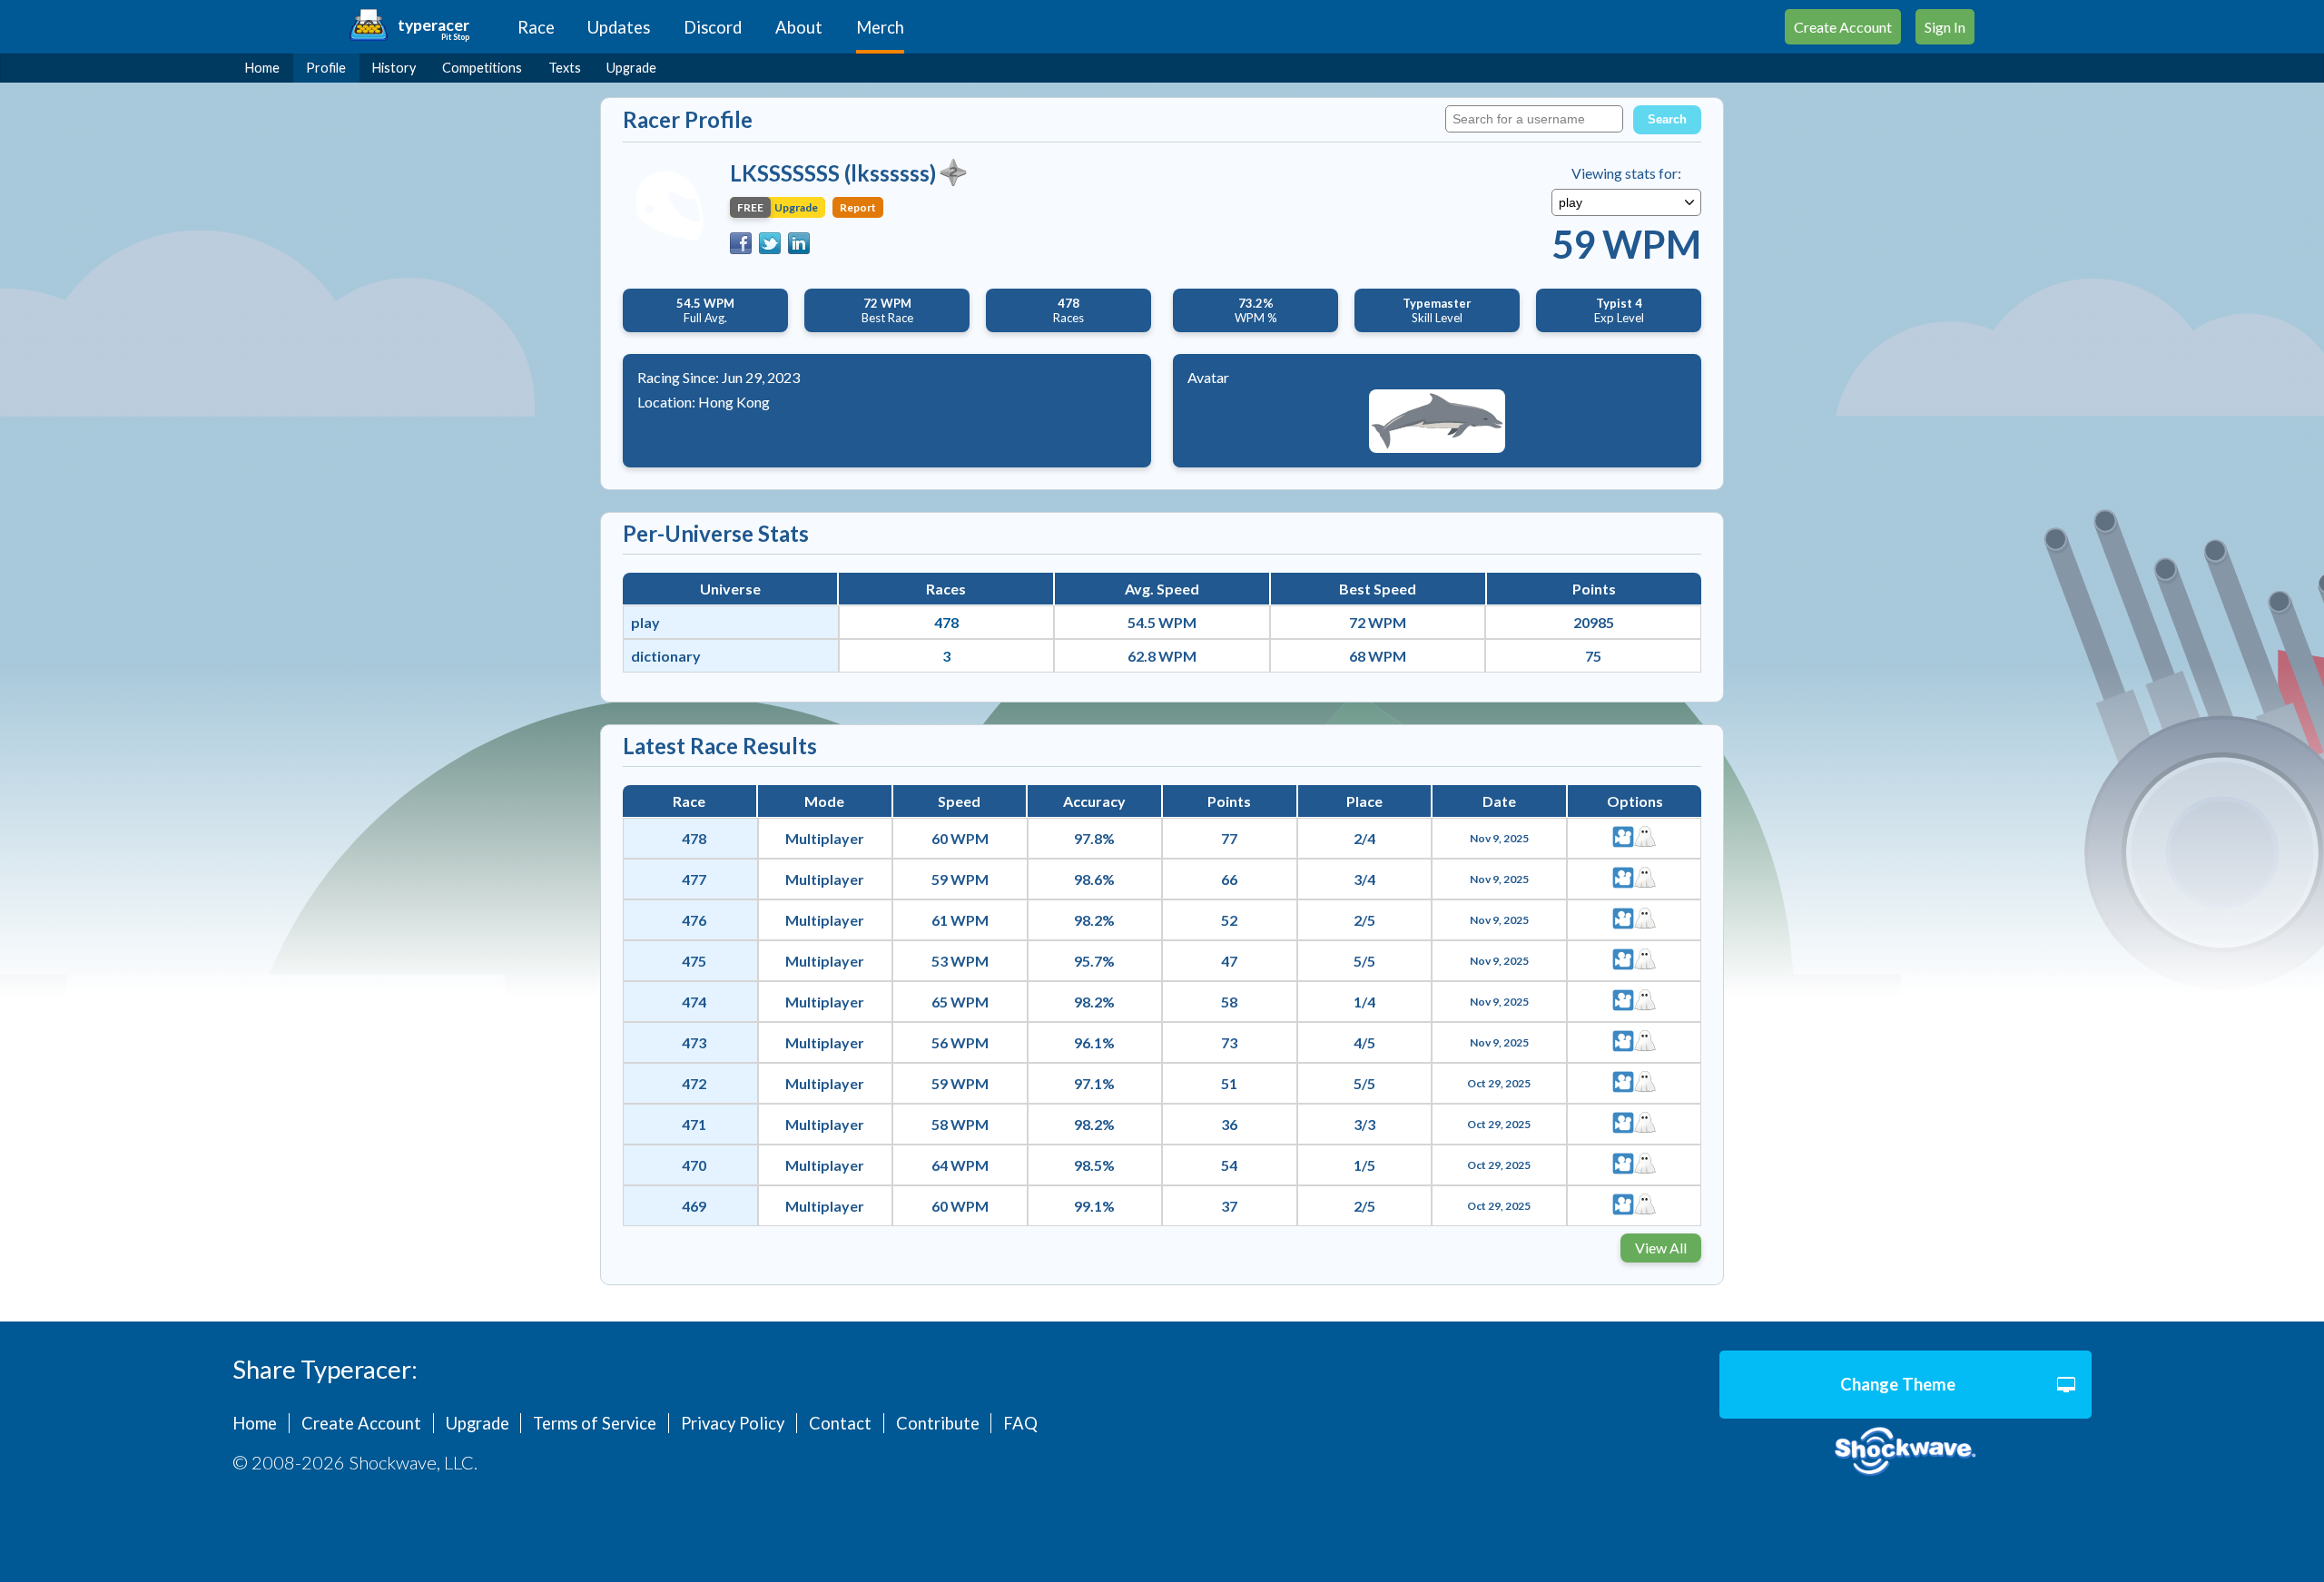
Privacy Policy (733, 1423)
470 (694, 1165)
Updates (619, 27)
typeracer (433, 25)
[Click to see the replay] (1623, 838)
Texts (565, 68)
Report (858, 207)
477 (694, 879)
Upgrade (631, 68)
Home (262, 68)
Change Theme (1898, 1384)
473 (694, 1042)
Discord (713, 27)
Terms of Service (595, 1423)
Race (536, 27)
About (799, 27)
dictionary (666, 656)
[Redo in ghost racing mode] (1645, 838)
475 (694, 961)
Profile (326, 68)
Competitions (482, 68)
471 (694, 1124)
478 (946, 622)
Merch (880, 27)
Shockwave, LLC (1905, 1452)
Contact (840, 1423)
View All (1661, 1248)
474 (694, 1002)
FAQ (1020, 1423)
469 (694, 1206)
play (645, 622)
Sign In (1945, 27)
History (394, 68)
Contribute (938, 1423)
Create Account (1843, 27)
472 (694, 1083)
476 (694, 920)
